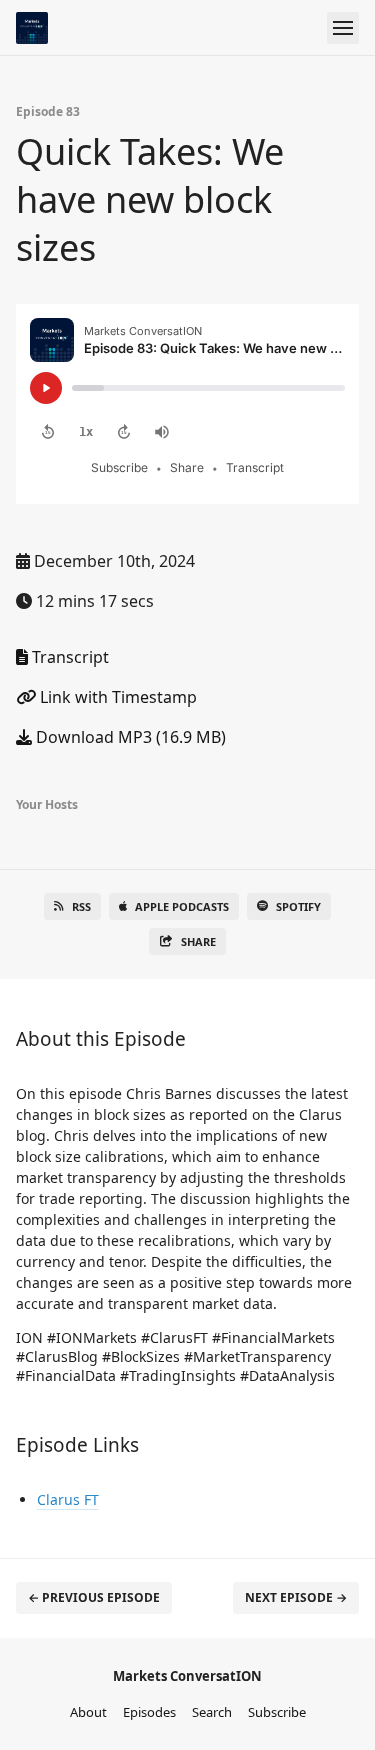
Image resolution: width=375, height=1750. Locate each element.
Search (212, 1712)
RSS (81, 906)
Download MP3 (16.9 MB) (129, 737)
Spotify (298, 906)
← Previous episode (94, 1597)
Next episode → (296, 1597)
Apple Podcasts (182, 906)
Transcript (68, 657)
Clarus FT (68, 1499)
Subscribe (277, 1712)
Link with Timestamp (116, 697)
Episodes (149, 1712)
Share (198, 941)
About (88, 1712)
